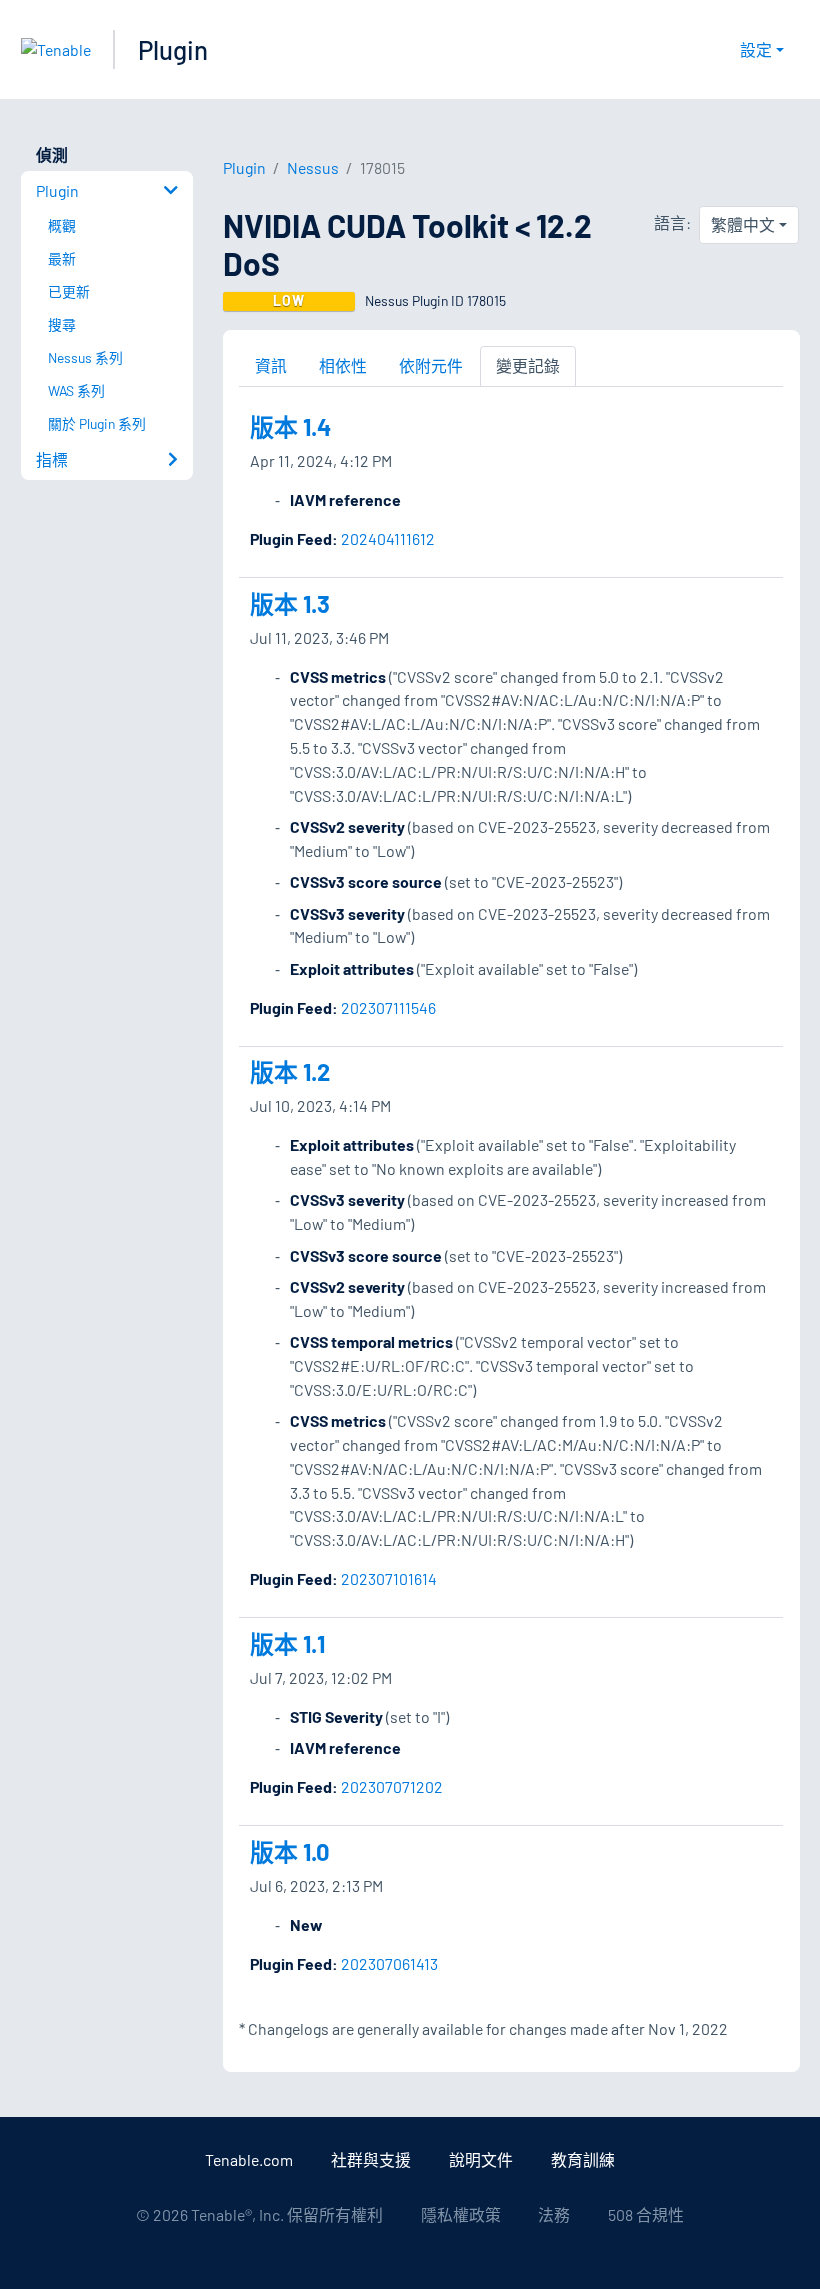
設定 (756, 49)
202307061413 (389, 1963)
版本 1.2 (290, 1071)
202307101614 (389, 1578)
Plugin (173, 49)
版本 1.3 (290, 603)
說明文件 (481, 2159)
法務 (554, 2214)
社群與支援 (371, 2159)
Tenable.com (249, 2159)
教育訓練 (583, 2159)
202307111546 (388, 1007)
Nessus (313, 167)
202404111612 (388, 538)
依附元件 (431, 365)
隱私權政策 (461, 2214)
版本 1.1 (287, 1643)
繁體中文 (743, 224)
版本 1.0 (290, 1851)
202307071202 (392, 1786)
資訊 (271, 365)
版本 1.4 (290, 426)
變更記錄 (528, 365)
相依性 (343, 365)
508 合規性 (646, 2214)
